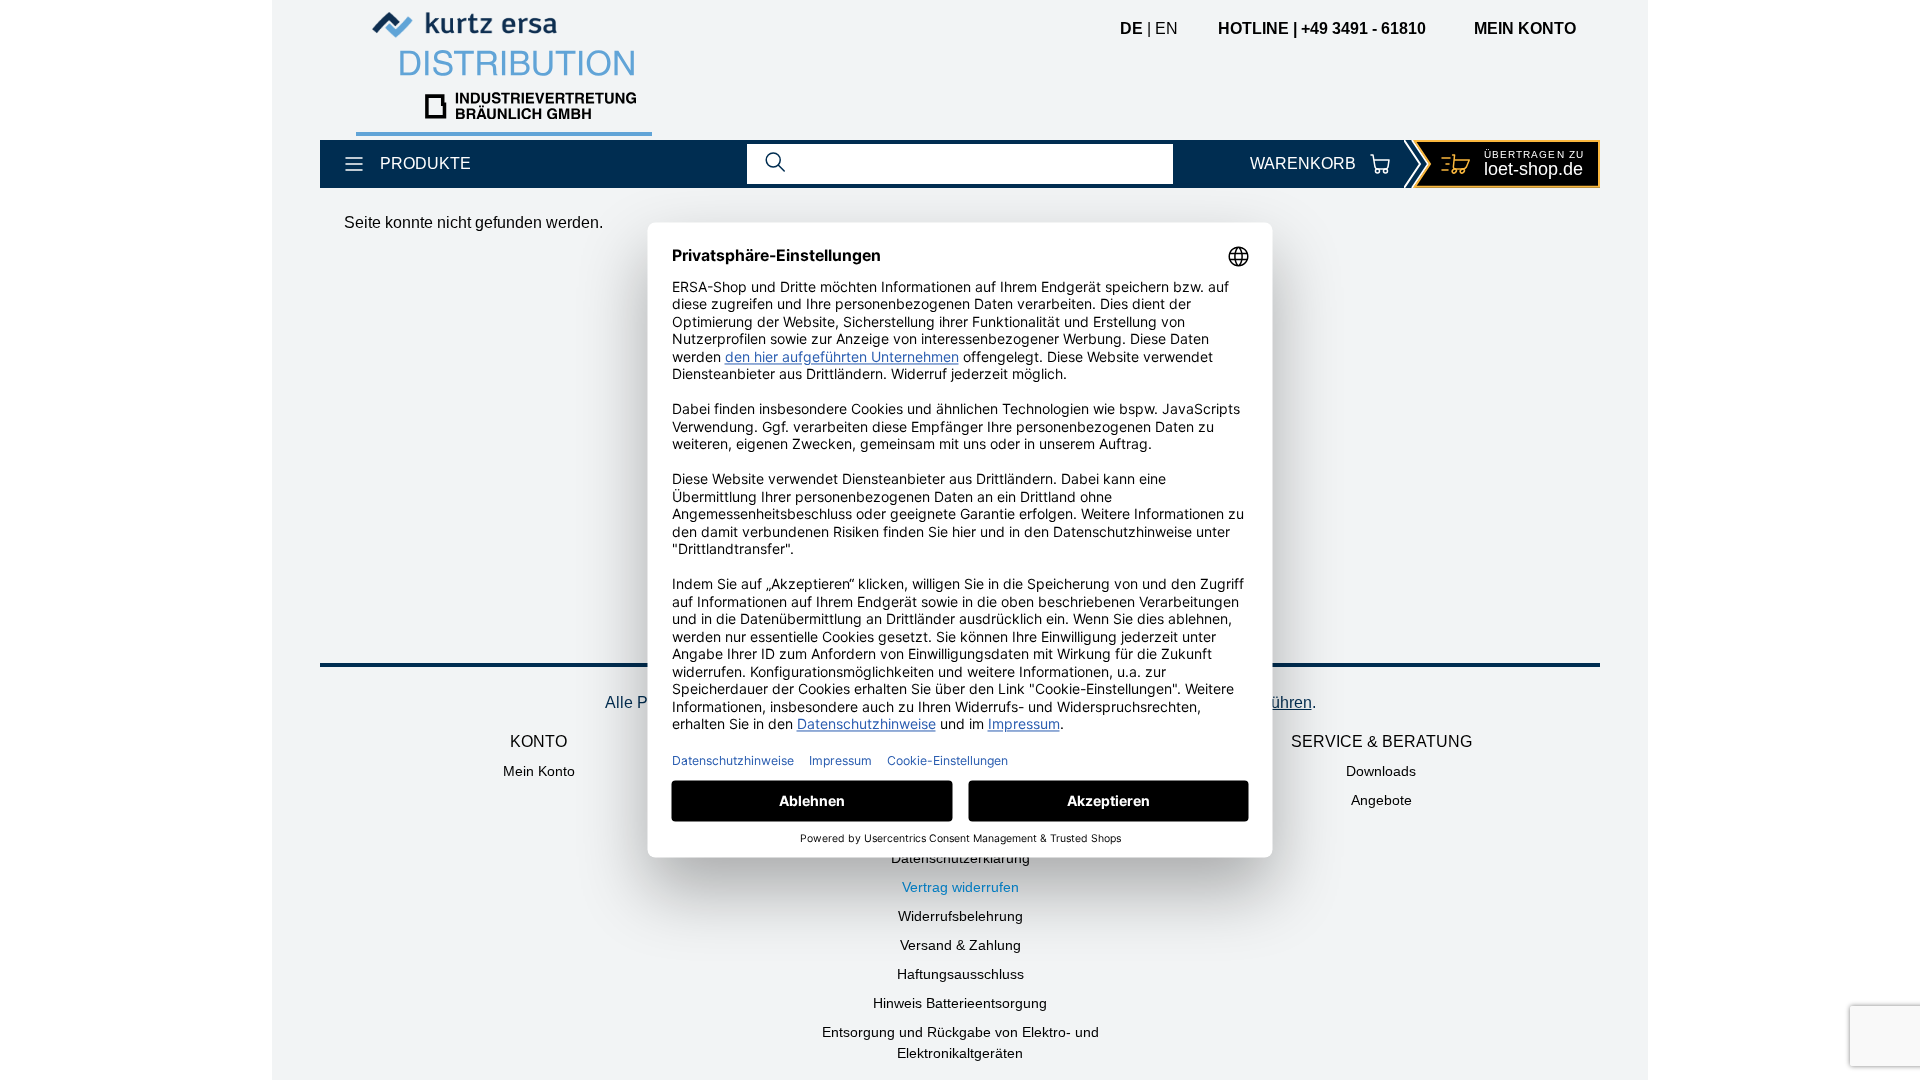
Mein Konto (539, 771)
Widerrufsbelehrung (960, 916)
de (1131, 28)
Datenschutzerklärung (960, 858)
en (1166, 28)
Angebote (1381, 800)
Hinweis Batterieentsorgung (960, 1003)
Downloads (1381, 771)
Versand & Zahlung (960, 945)
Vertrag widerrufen (960, 887)
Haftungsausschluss (960, 974)
